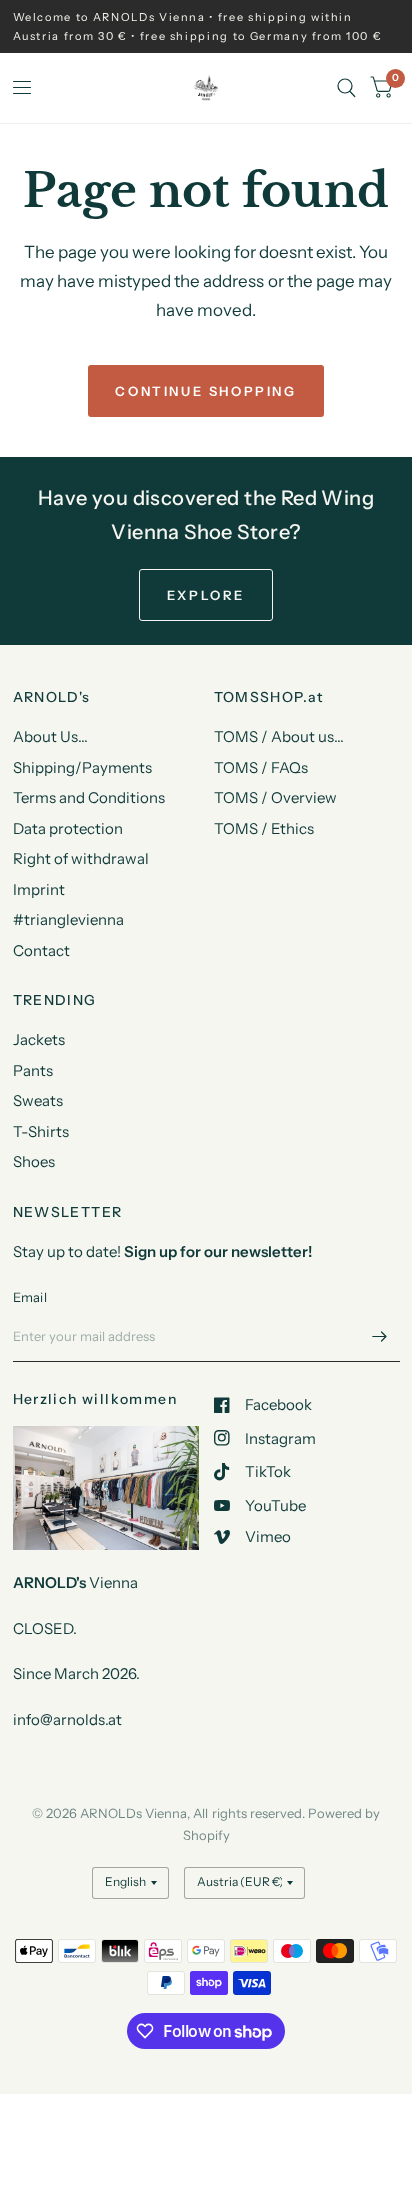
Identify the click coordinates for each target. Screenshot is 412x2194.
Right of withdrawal (81, 858)
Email (30, 1297)
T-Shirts (41, 1131)
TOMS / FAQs (261, 767)
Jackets (39, 1039)
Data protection (68, 828)
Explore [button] (206, 595)
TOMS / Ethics (264, 828)
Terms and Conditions (89, 797)
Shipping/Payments (82, 767)
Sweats (38, 1100)
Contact (41, 950)
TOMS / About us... (279, 736)
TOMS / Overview (275, 797)
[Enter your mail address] (380, 1336)
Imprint (39, 889)
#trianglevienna (68, 919)
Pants (33, 1070)
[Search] (346, 88)
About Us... (50, 736)
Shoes (34, 1161)
